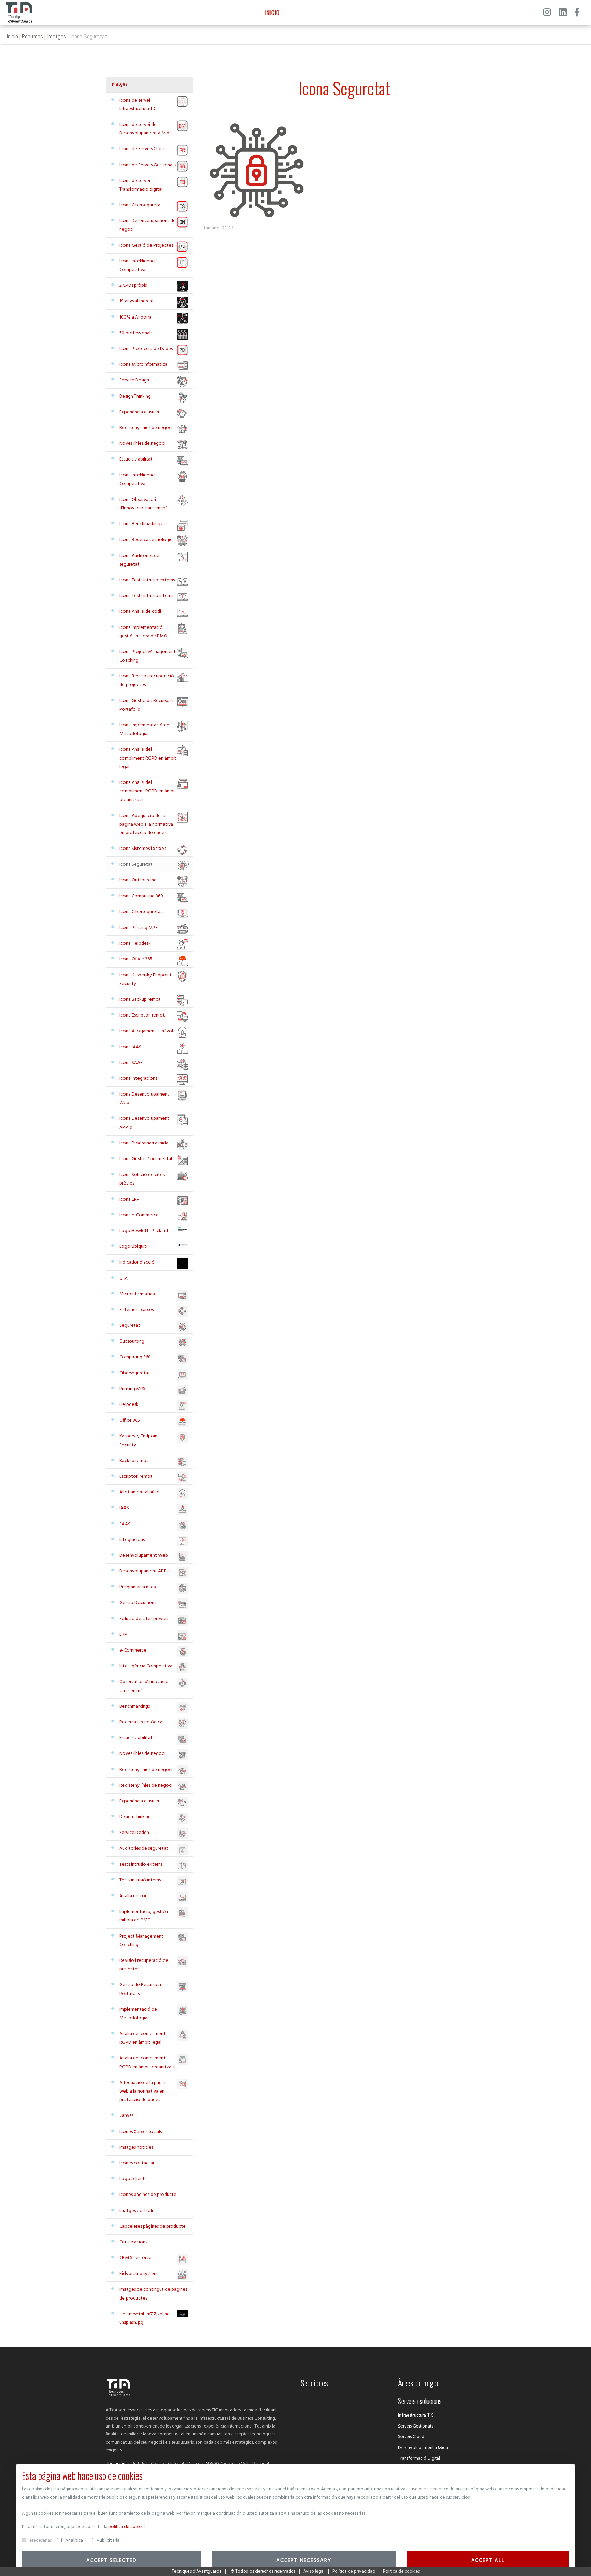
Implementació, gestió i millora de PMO (144, 1916)
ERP (123, 1635)
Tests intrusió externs (141, 1865)
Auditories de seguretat (144, 1848)
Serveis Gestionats (416, 2426)
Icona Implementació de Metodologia (144, 729)
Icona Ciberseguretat (141, 205)
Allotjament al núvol (140, 1492)
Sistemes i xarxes (136, 1310)
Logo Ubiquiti (133, 1247)
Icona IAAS (130, 1047)
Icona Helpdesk (135, 943)
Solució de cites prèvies (144, 1619)
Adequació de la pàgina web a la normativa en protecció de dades (143, 2091)
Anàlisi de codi (134, 1896)
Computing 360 (135, 1357)
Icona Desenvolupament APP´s (144, 1123)
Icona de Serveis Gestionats (148, 165)
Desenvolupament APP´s (145, 1571)
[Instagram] (547, 13)
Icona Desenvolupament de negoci (148, 225)
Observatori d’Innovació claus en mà (144, 1686)
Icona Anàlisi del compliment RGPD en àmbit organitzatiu (148, 791)
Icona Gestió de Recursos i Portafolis (146, 705)
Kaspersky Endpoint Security (139, 1440)
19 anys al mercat (137, 301)
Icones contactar (137, 2163)
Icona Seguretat (136, 864)
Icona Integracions (138, 1079)
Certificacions (133, 2242)
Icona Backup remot (140, 1000)
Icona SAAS (131, 1063)
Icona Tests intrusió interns (146, 596)
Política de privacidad (354, 2571)
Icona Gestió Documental (146, 1159)
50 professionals (136, 333)
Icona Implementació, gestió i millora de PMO (143, 632)
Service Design (134, 380)
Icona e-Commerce (139, 1215)
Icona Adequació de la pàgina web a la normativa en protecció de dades (146, 824)
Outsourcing (132, 1341)
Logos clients (133, 2179)
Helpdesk (129, 1405)
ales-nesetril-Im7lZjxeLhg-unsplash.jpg (145, 2318)
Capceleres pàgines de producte (153, 2227)
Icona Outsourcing (138, 880)
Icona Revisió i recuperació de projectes (147, 681)
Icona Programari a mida (144, 1143)
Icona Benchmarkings (141, 524)
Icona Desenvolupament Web (144, 1099)
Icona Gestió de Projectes (146, 245)
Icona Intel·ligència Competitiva (139, 266)
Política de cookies (401, 2571)
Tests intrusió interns (140, 1880)
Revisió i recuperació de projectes (144, 1965)
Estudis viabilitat (136, 459)
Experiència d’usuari (139, 412)
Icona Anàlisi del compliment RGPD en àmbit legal (148, 758)
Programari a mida (138, 1587)
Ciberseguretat (135, 1373)
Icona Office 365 (136, 959)
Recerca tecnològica (141, 1722)
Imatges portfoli (136, 2211)
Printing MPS (132, 1389)
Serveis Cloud (411, 2437)
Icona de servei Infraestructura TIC (138, 105)
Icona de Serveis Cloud (142, 149)
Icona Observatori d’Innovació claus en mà (143, 504)
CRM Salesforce (135, 2258)
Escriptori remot (136, 1477)
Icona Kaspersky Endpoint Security (146, 980)
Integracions (132, 1540)
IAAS (124, 1508)
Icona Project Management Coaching (148, 656)
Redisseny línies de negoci (146, 428)
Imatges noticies (136, 2147)
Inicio (12, 36)
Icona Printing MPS (139, 928)
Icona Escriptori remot (142, 1015)
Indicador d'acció (137, 1262)
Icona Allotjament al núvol (146, 1031)
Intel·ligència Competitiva (146, 1666)
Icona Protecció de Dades (146, 349)
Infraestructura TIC (416, 2415)
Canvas (126, 2116)
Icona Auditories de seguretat (139, 560)
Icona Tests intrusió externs (147, 580)
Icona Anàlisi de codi (140, 612)
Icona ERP (129, 1199)
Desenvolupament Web (144, 1556)
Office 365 (130, 1420)
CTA (123, 1278)
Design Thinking (135, 396)
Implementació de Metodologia (138, 2014)
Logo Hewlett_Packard (144, 1231)
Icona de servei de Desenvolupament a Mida (146, 129)
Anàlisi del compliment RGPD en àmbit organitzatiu (148, 2062)
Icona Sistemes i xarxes (143, 849)
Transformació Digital (419, 2458)
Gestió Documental (140, 1603)
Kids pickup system (139, 2274)
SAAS (125, 1524)
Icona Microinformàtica (143, 365)
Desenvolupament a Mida (423, 2448)
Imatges (56, 36)
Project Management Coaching (141, 1941)
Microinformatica (137, 1294)
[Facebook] (577, 13)
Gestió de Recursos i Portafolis (140, 1989)
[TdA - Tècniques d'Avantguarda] (19, 13)
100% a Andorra (135, 317)
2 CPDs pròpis (133, 286)
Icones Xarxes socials (141, 2132)
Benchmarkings (135, 1706)
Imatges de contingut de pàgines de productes (153, 2294)
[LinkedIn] (563, 13)
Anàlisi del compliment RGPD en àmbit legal (142, 2038)
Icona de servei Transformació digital (141, 185)
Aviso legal (314, 2571)
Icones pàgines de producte (148, 2195)
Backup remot (134, 1461)
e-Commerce (133, 1650)
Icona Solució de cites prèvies (142, 1179)
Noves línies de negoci (142, 444)
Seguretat (130, 1326)
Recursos (32, 36)
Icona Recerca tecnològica (147, 540)
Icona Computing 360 (141, 896)
